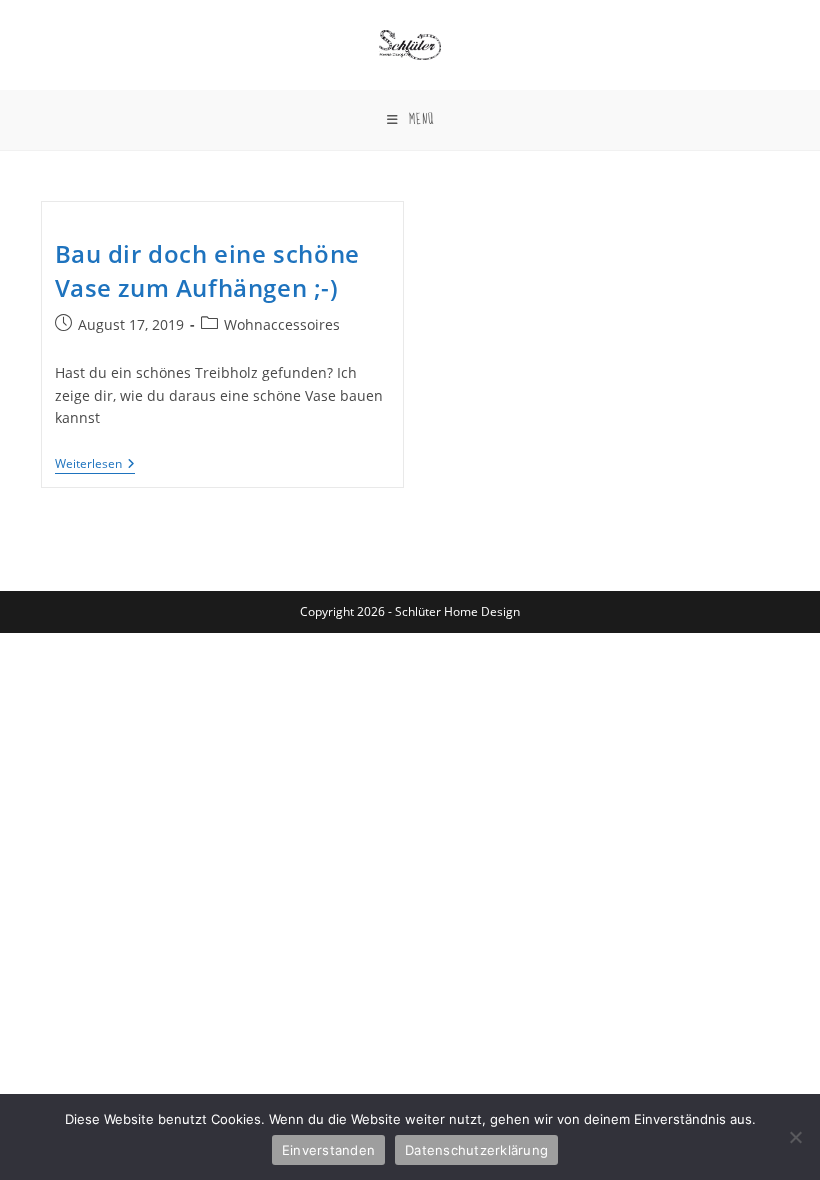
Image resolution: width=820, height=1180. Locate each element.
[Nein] (795, 1137)
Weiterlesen (95, 465)
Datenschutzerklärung (476, 1150)
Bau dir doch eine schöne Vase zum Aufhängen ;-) (207, 270)
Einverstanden (328, 1150)
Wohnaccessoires (282, 324)
